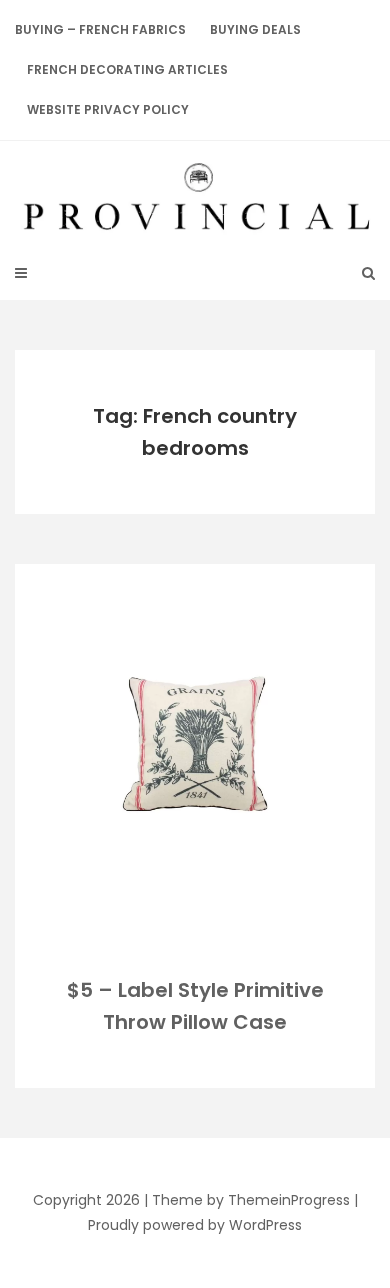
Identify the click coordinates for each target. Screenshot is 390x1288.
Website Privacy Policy (108, 109)
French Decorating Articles (127, 69)
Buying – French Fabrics (100, 29)
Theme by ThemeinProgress (251, 1200)
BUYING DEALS (255, 29)
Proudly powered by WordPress (195, 1225)
